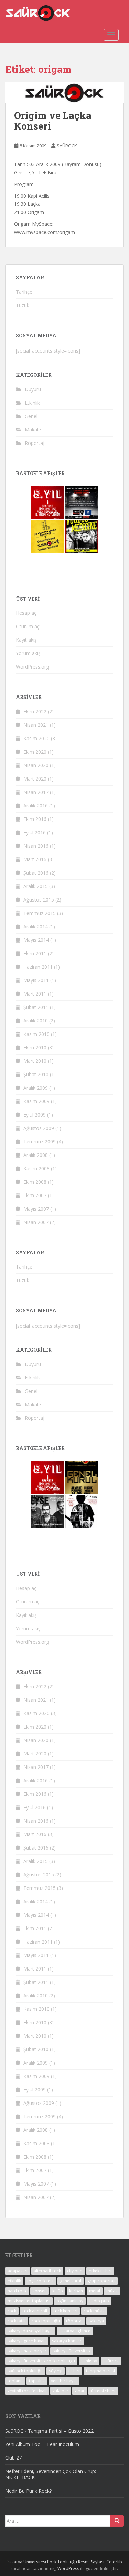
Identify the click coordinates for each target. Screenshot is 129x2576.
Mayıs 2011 (36, 980)
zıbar (80, 2391)
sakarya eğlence (75, 2331)
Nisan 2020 (36, 765)
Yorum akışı (29, 653)
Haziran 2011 (38, 967)
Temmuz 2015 (40, 913)
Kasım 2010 (36, 1034)
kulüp (58, 2291)
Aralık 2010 (36, 1021)
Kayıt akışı (27, 640)
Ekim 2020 (35, 752)
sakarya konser (67, 2341)
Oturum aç (28, 626)
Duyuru (33, 389)
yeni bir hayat (64, 2381)
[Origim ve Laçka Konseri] (64, 92)
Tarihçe (24, 292)
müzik (112, 2291)
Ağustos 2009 (39, 1128)
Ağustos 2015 (39, 900)
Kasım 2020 (36, 738)
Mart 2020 (35, 779)
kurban (76, 2291)
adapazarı (18, 2271)
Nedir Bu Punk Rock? (28, 2491)
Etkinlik (32, 403)
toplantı (15, 2381)
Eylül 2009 (35, 1115)
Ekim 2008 (35, 1182)
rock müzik (94, 2311)
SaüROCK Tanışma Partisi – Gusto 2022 (49, 2431)
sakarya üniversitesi (72, 2351)
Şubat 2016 (36, 873)
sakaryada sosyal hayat (30, 2331)
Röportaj (35, 443)
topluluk (37, 2381)
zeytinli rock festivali (27, 2391)
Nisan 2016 (36, 846)
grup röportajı (101, 2281)
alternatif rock (47, 2271)
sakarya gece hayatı (27, 2341)
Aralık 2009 (36, 1088)
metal (95, 2291)
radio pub (99, 2301)
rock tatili (17, 2321)
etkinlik (14, 2281)
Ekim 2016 (35, 819)
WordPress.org (32, 667)
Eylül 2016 (35, 832)
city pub (75, 2271)
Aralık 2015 (36, 886)
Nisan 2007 (36, 1222)
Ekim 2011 (35, 953)
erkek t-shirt (100, 2271)
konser (39, 2291)
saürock (111, 2361)
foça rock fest (40, 2281)
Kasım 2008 (36, 1168)
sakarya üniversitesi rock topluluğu (41, 2361)
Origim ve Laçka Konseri (53, 121)
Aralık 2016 (36, 806)
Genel (31, 416)
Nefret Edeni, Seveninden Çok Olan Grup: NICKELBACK (51, 2474)
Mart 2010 (35, 1061)
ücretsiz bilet (103, 2391)
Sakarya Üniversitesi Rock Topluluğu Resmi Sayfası (56, 2562)
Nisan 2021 (36, 725)
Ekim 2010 (35, 1047)
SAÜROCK (67, 146)
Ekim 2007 (35, 1195)
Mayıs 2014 (36, 940)
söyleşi (56, 2371)
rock (12, 2311)
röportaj (74, 2321)
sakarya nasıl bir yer (27, 2351)
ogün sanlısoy (70, 2301)
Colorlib (114, 2562)
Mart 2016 (35, 859)
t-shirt (74, 2371)
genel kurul (71, 2281)
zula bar (61, 2391)
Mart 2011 (35, 994)
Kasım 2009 (36, 1101)
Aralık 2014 (36, 926)
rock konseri (65, 2311)
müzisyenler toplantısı (29, 2301)
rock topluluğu (46, 2321)
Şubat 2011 (36, 1007)
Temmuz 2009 (40, 1142)
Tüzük (23, 305)
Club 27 (13, 2458)
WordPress (68, 2569)
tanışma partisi (100, 2371)
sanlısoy (89, 2361)
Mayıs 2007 (36, 1209)
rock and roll (35, 2311)
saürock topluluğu (25, 2371)
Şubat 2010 (36, 1074)
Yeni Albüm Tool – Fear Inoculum (42, 2444)
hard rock (17, 2291)
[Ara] (117, 2521)
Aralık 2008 (36, 1155)
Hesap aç (26, 613)
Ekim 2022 (35, 711)
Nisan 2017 (36, 792)
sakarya (96, 2321)
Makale (33, 430)
